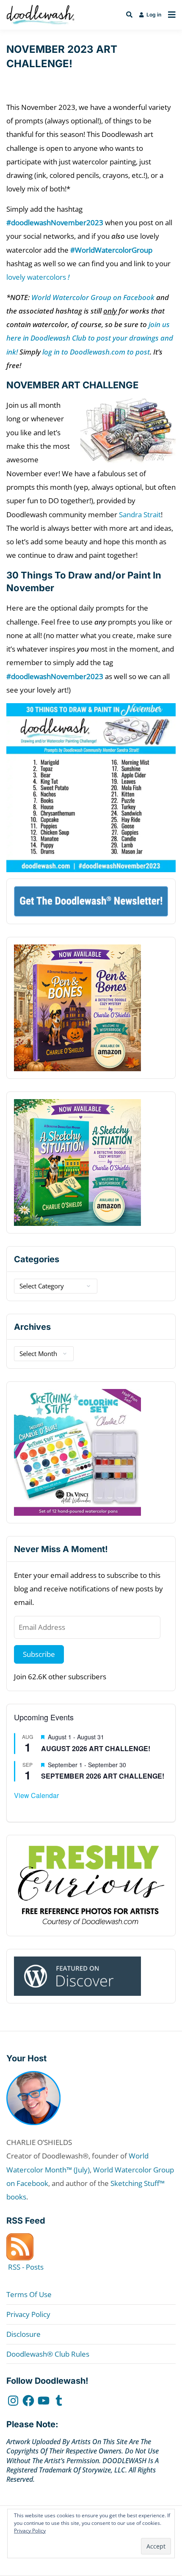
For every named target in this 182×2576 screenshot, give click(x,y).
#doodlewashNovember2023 (55, 222)
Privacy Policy (28, 2314)
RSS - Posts (25, 2267)
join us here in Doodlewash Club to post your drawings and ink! (90, 338)
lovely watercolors (38, 277)
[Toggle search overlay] (129, 15)
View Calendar (36, 1795)
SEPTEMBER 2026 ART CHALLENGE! (103, 1776)
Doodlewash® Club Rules (48, 2354)
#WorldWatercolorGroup (111, 250)
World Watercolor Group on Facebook (93, 297)
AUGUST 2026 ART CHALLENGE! (96, 1748)
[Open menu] (170, 15)
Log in (154, 15)
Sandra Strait (140, 514)
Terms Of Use (29, 2294)
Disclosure (23, 2334)
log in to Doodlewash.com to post (96, 352)
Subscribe (39, 1654)
